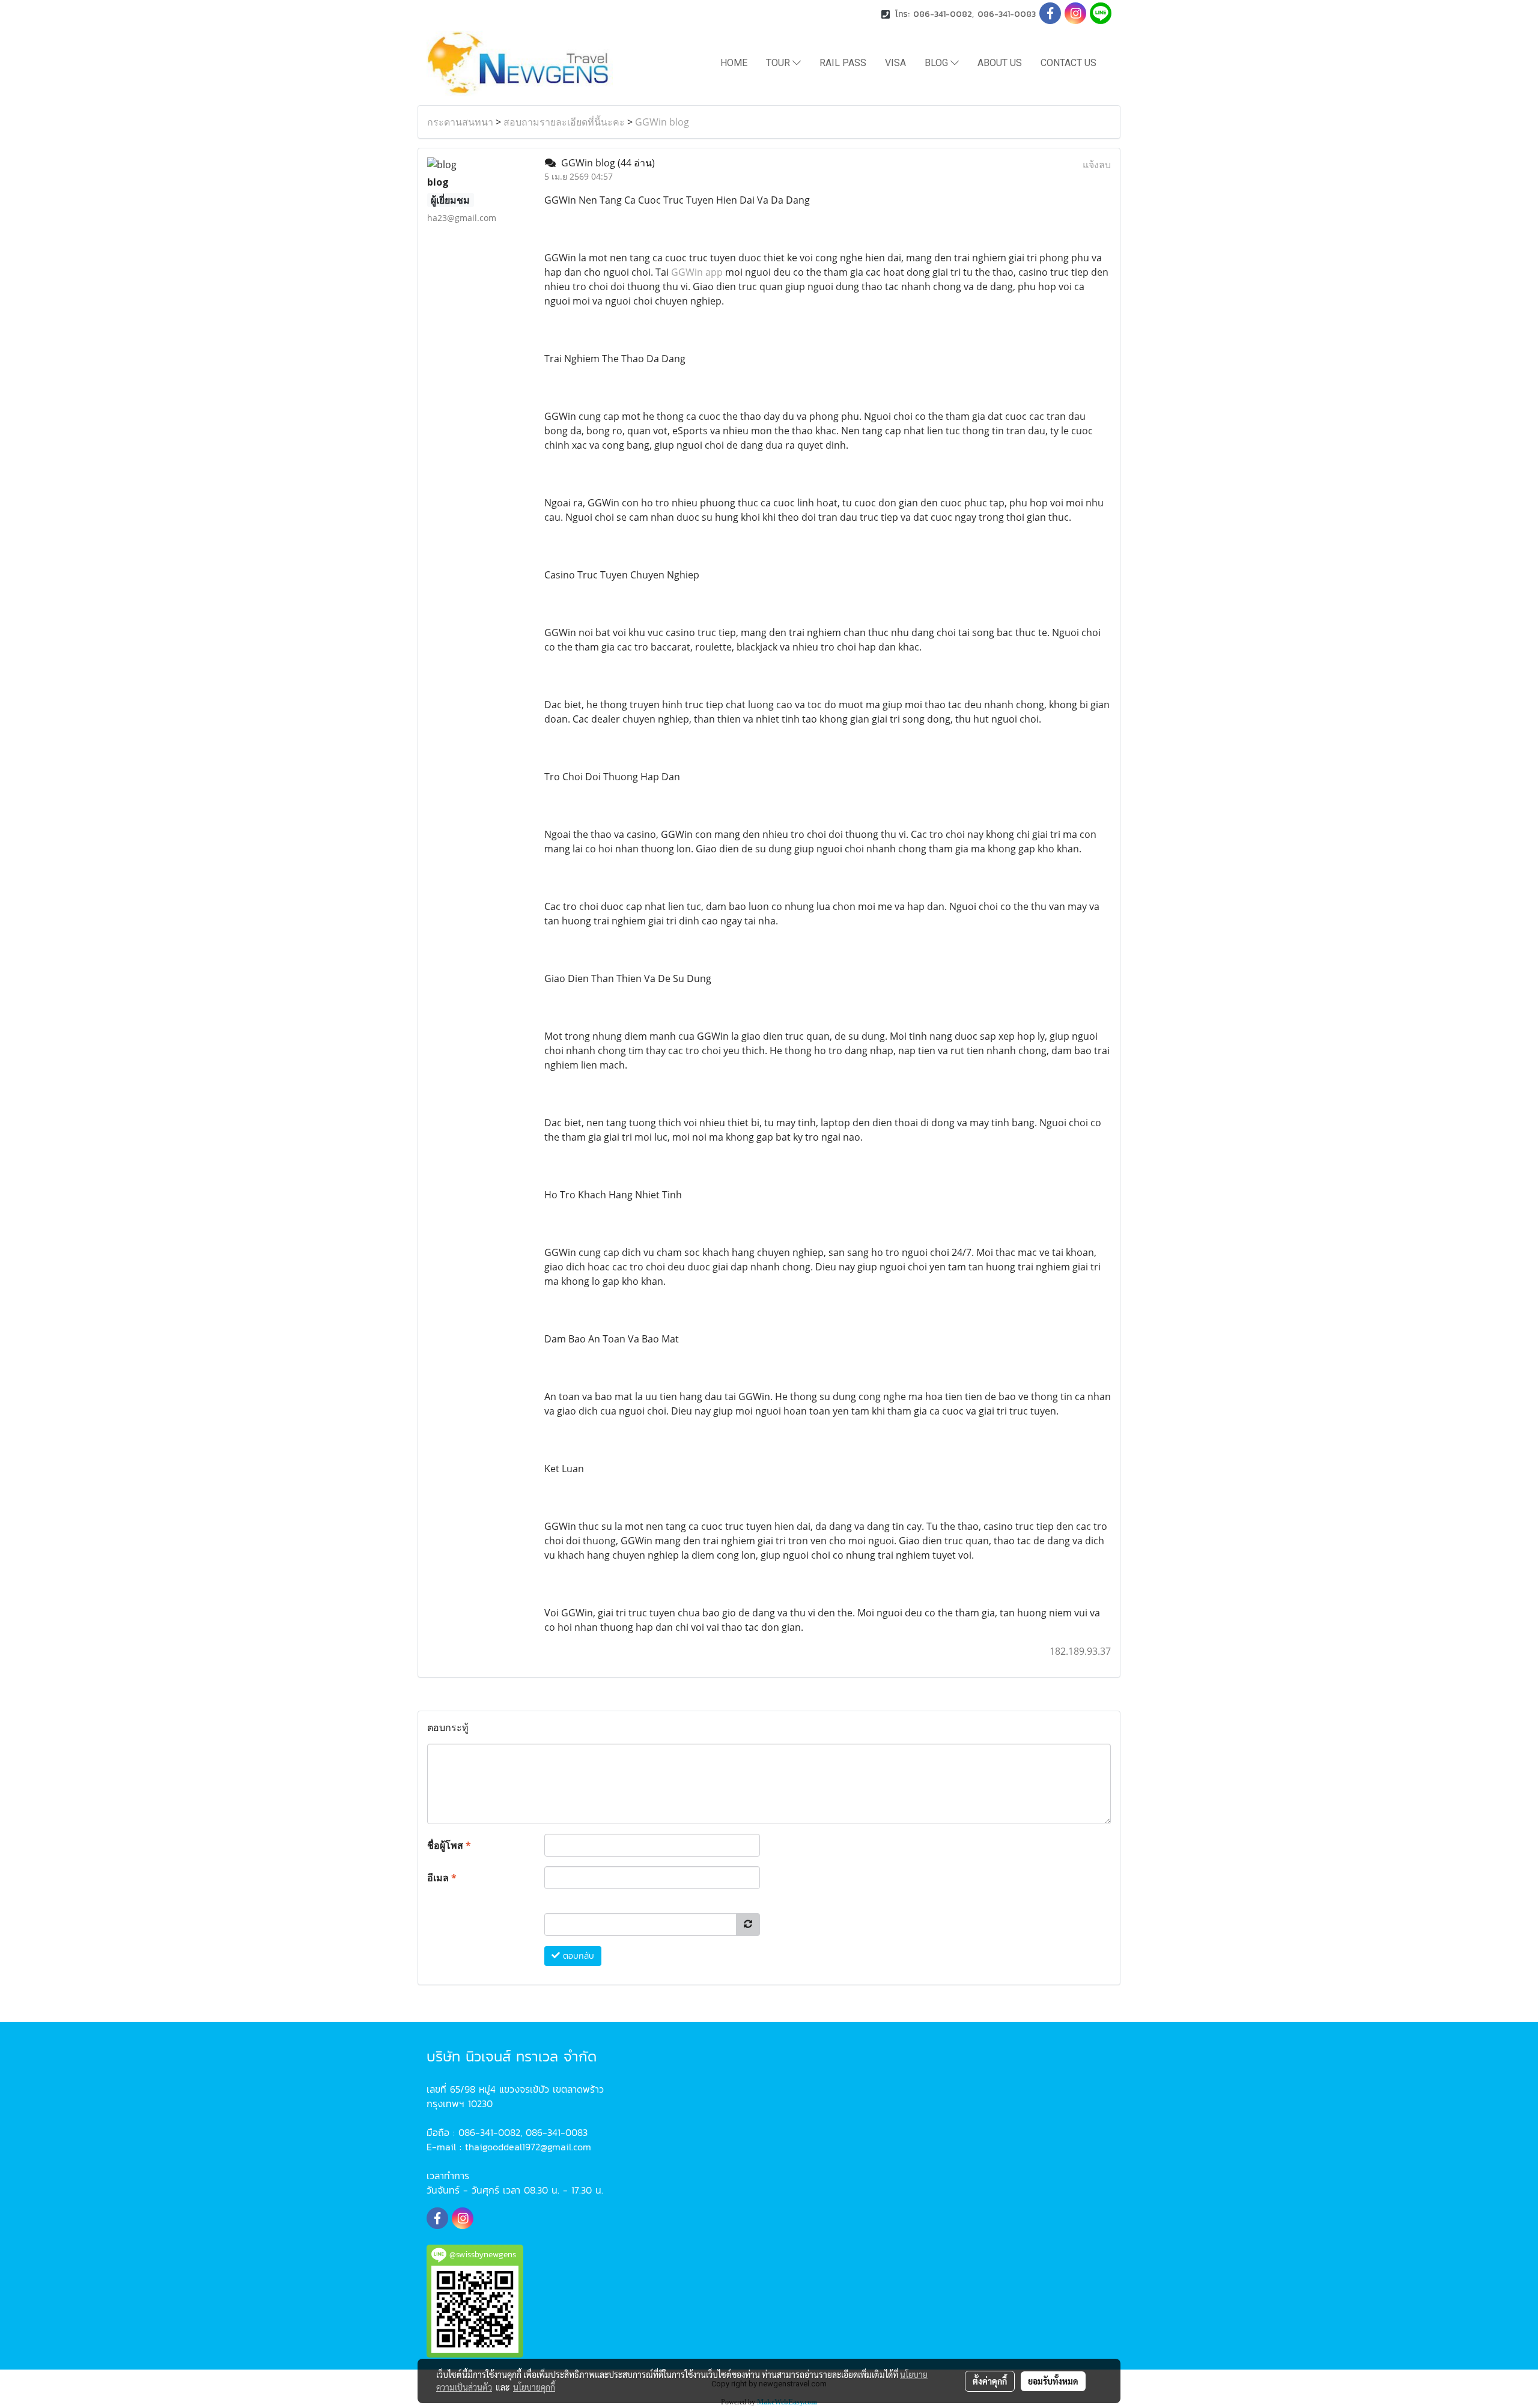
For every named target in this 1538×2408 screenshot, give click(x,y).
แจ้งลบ (1097, 165)
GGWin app (697, 272)
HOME (734, 63)
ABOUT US (1000, 63)
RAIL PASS (843, 63)
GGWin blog (662, 122)
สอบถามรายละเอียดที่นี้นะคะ (564, 122)
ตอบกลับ (577, 1956)
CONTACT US (1068, 63)
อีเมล (442, 1878)
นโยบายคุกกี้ (534, 2387)
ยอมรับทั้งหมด (1053, 2381)
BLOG (938, 63)
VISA (895, 63)
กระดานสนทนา (460, 122)
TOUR (779, 63)
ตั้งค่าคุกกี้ (990, 2381)
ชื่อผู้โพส (449, 1845)
